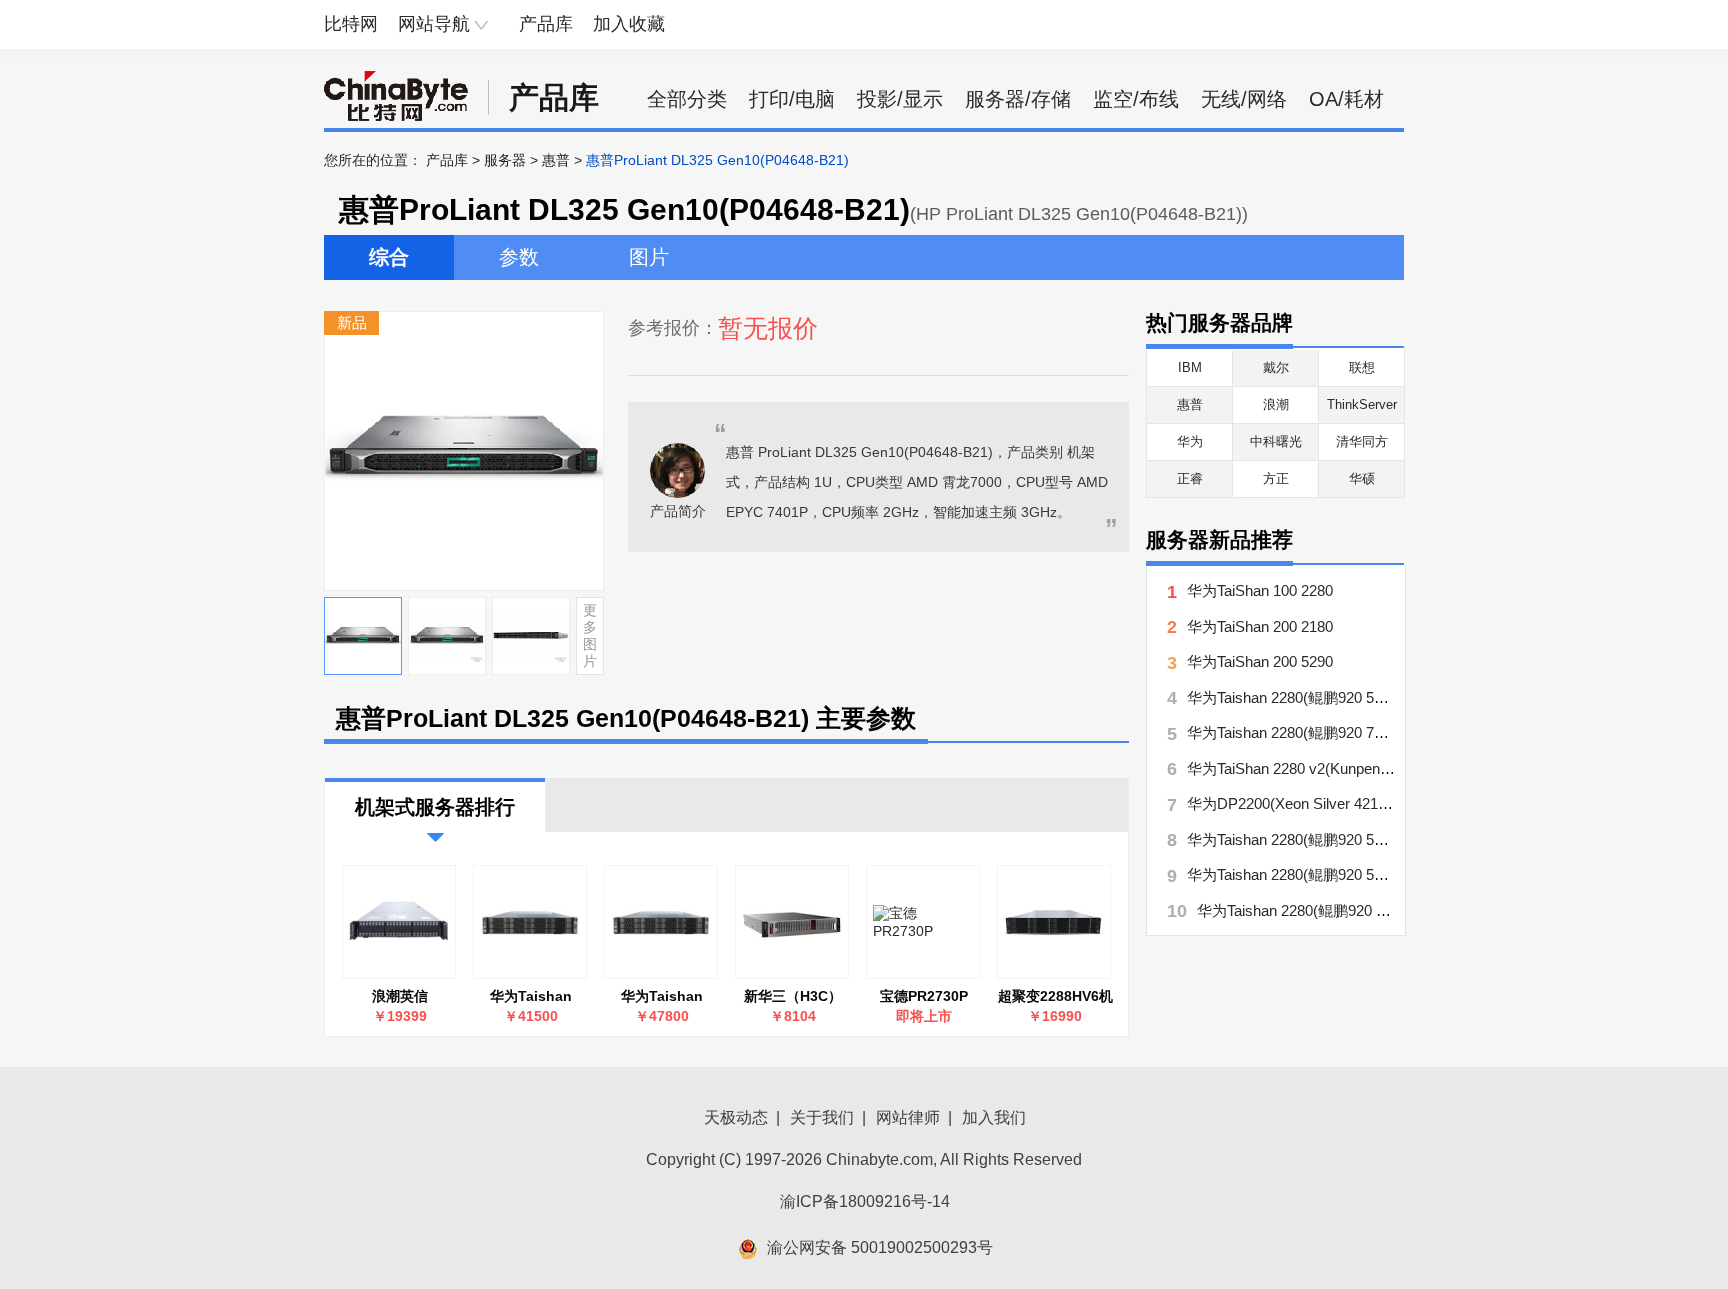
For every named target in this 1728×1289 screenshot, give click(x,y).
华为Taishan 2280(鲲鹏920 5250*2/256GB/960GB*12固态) (1378, 697)
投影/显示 (900, 99)
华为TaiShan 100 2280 (1260, 590)
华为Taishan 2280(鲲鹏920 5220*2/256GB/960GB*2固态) (1374, 874)
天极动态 (736, 1117)
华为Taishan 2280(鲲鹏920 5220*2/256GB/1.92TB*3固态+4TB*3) (531, 996)
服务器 (505, 160)
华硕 (1362, 478)
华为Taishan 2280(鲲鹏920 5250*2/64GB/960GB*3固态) (1380, 910)
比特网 (351, 24)
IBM (1190, 367)
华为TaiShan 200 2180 (1260, 626)
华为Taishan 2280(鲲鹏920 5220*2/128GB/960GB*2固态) (1374, 839)
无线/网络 (1244, 99)
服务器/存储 (1018, 99)
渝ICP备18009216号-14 (865, 1201)
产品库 (546, 24)
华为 (1190, 441)
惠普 (556, 160)
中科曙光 (1276, 441)
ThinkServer (1362, 404)
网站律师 (908, 1117)
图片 (649, 257)
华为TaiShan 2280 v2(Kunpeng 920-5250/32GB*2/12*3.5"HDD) (1392, 768)
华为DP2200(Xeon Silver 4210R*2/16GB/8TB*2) (1345, 803)
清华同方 (1362, 441)
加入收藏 (629, 24)
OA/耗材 (1346, 99)
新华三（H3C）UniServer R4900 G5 (793, 996)
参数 (519, 257)
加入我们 (994, 1117)
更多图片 (590, 635)
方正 (1276, 478)
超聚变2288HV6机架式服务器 (1055, 996)
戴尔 (1276, 367)
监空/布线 (1136, 99)
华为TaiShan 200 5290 (1260, 661)
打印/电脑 (792, 99)
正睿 (1190, 478)
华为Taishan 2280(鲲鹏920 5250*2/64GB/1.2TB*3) (662, 996)
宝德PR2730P (924, 996)
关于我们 (822, 1117)
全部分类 (687, 99)
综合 (389, 257)
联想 (1362, 367)
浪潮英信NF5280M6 (400, 996)
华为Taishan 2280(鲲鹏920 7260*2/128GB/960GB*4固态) (1374, 732)
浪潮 (1276, 404)
